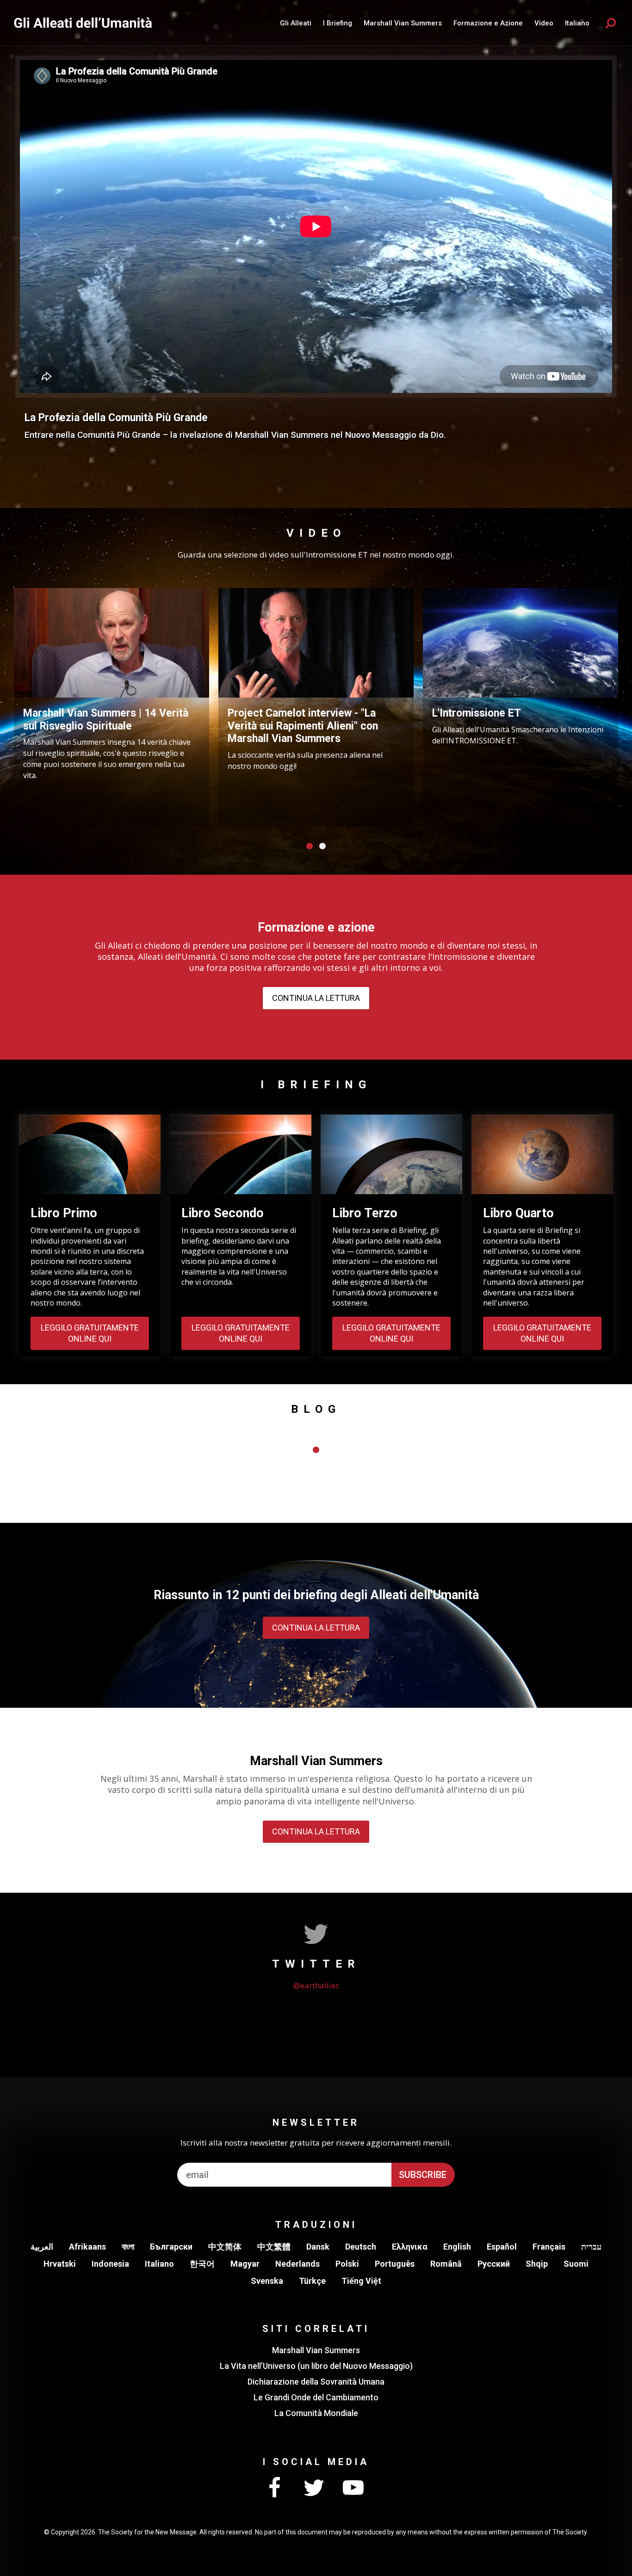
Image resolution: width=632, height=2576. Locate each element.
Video (544, 23)
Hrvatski (60, 2264)
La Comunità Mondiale (316, 2413)
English (457, 2247)
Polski (347, 2264)
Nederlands (297, 2264)
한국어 (202, 2264)
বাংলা (128, 2247)
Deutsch (361, 2247)
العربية (42, 2247)
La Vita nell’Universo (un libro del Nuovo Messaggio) (316, 2366)
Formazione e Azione (488, 23)
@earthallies (316, 1985)
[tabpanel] (112, 707)
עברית (591, 2247)
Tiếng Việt (361, 2281)
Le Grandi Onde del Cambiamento (316, 2397)
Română (446, 2264)
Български (171, 2247)
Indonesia (110, 2264)
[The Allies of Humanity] (83, 23)
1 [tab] (310, 846)
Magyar (245, 2264)
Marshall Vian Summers (403, 23)
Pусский (494, 2264)
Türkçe (312, 2281)
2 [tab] (322, 846)
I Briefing (338, 23)
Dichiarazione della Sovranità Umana (316, 2382)
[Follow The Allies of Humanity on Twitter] (314, 2488)
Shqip (537, 2264)
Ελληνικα (410, 2247)
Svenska (267, 2281)
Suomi (576, 2264)
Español (502, 2247)
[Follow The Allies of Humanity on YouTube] (353, 2488)
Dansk (318, 2247)
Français (549, 2247)
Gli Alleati (296, 23)
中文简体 (225, 2247)
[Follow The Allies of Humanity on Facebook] (274, 2488)
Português (395, 2264)
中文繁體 (274, 2247)
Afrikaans (87, 2247)
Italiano (159, 2264)
